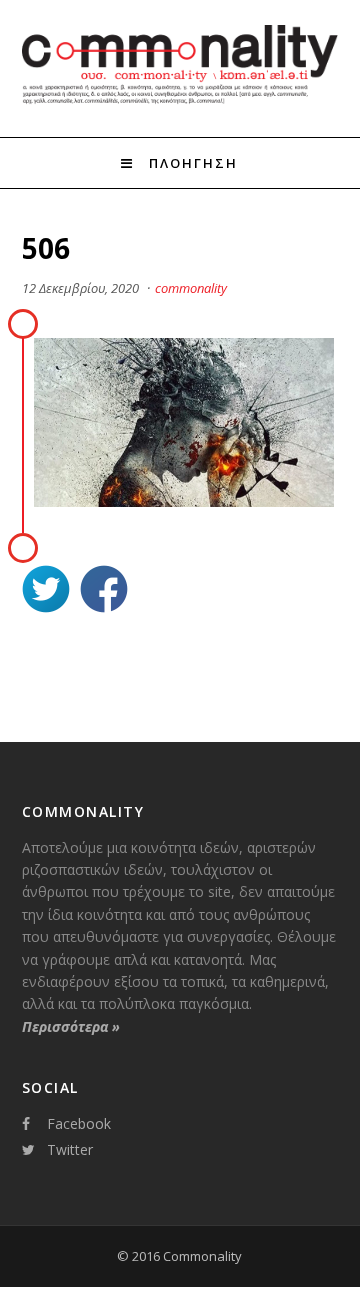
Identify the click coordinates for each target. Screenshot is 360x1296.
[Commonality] (180, 101)
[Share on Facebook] (104, 591)
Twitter (70, 1149)
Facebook (79, 1123)
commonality (191, 288)
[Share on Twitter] (46, 591)
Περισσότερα (71, 1026)
